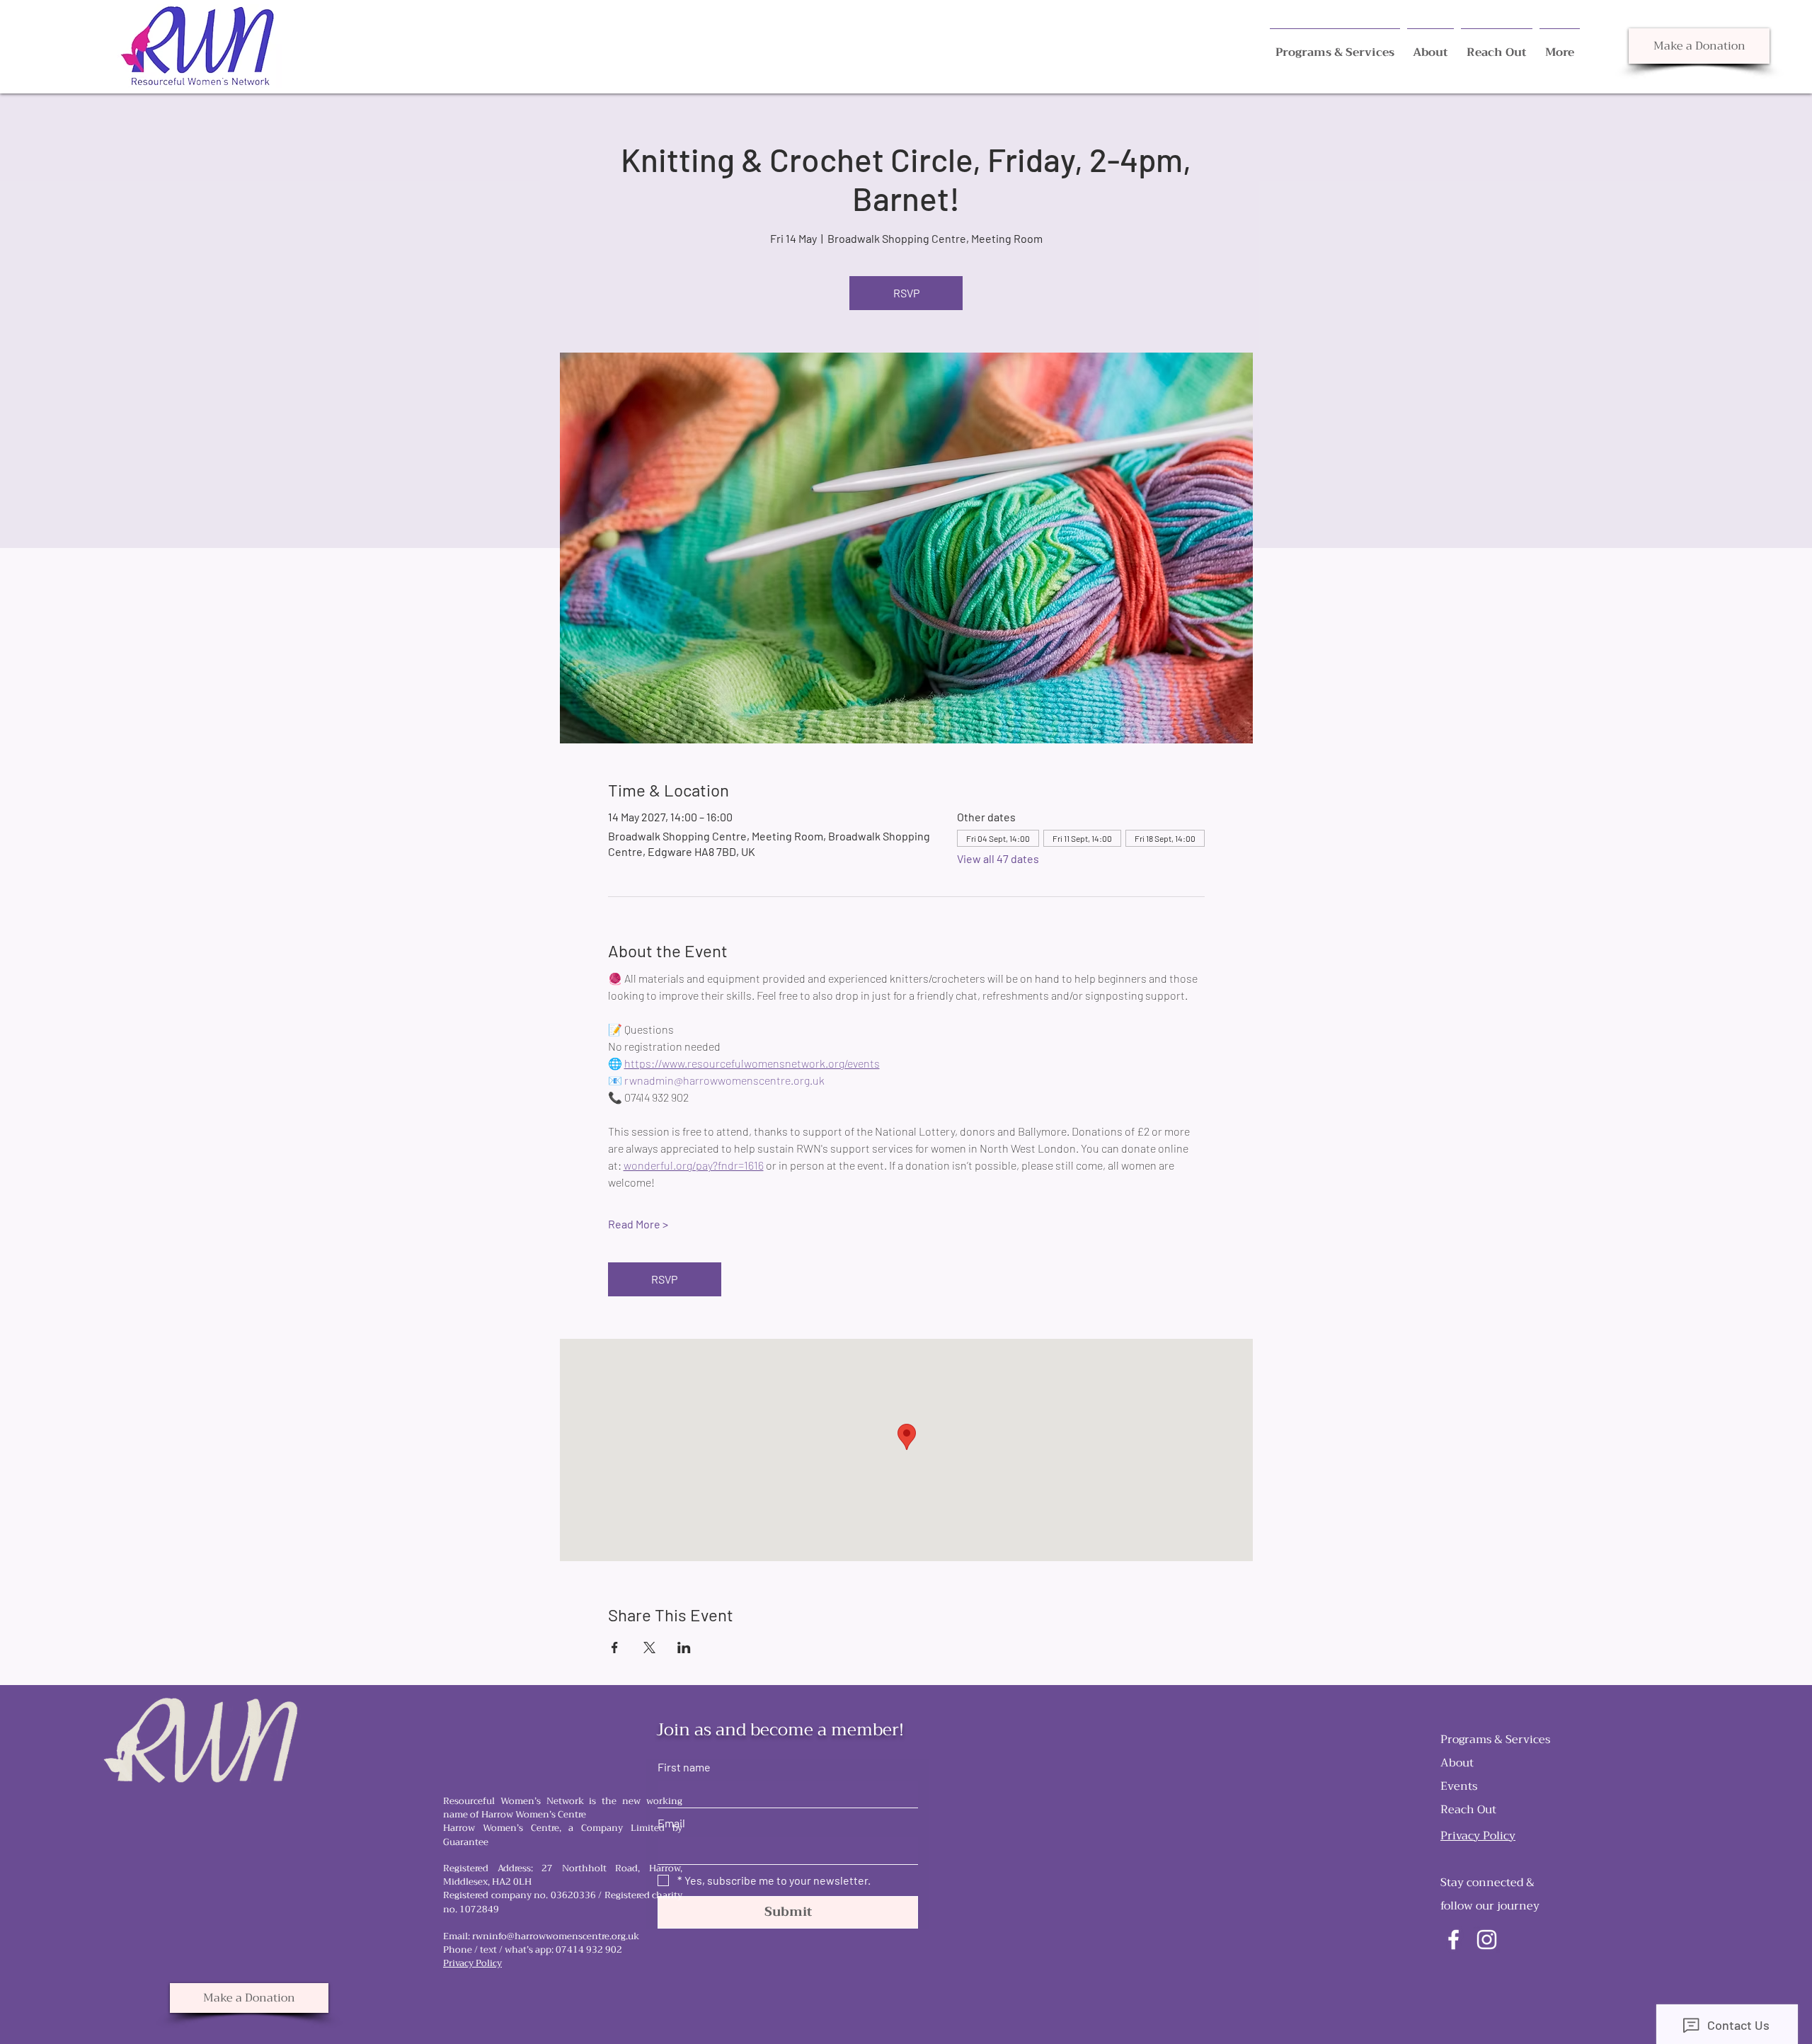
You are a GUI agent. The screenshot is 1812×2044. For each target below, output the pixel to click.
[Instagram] (1487, 1940)
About (1457, 1763)
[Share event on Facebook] (615, 1648)
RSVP (906, 293)
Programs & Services (1495, 1740)
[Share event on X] (649, 1648)
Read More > (638, 1224)
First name (684, 1767)
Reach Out (1468, 1810)
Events (1459, 1786)
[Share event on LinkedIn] (684, 1648)
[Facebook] (1453, 1940)
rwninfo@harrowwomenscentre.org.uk (556, 1936)
